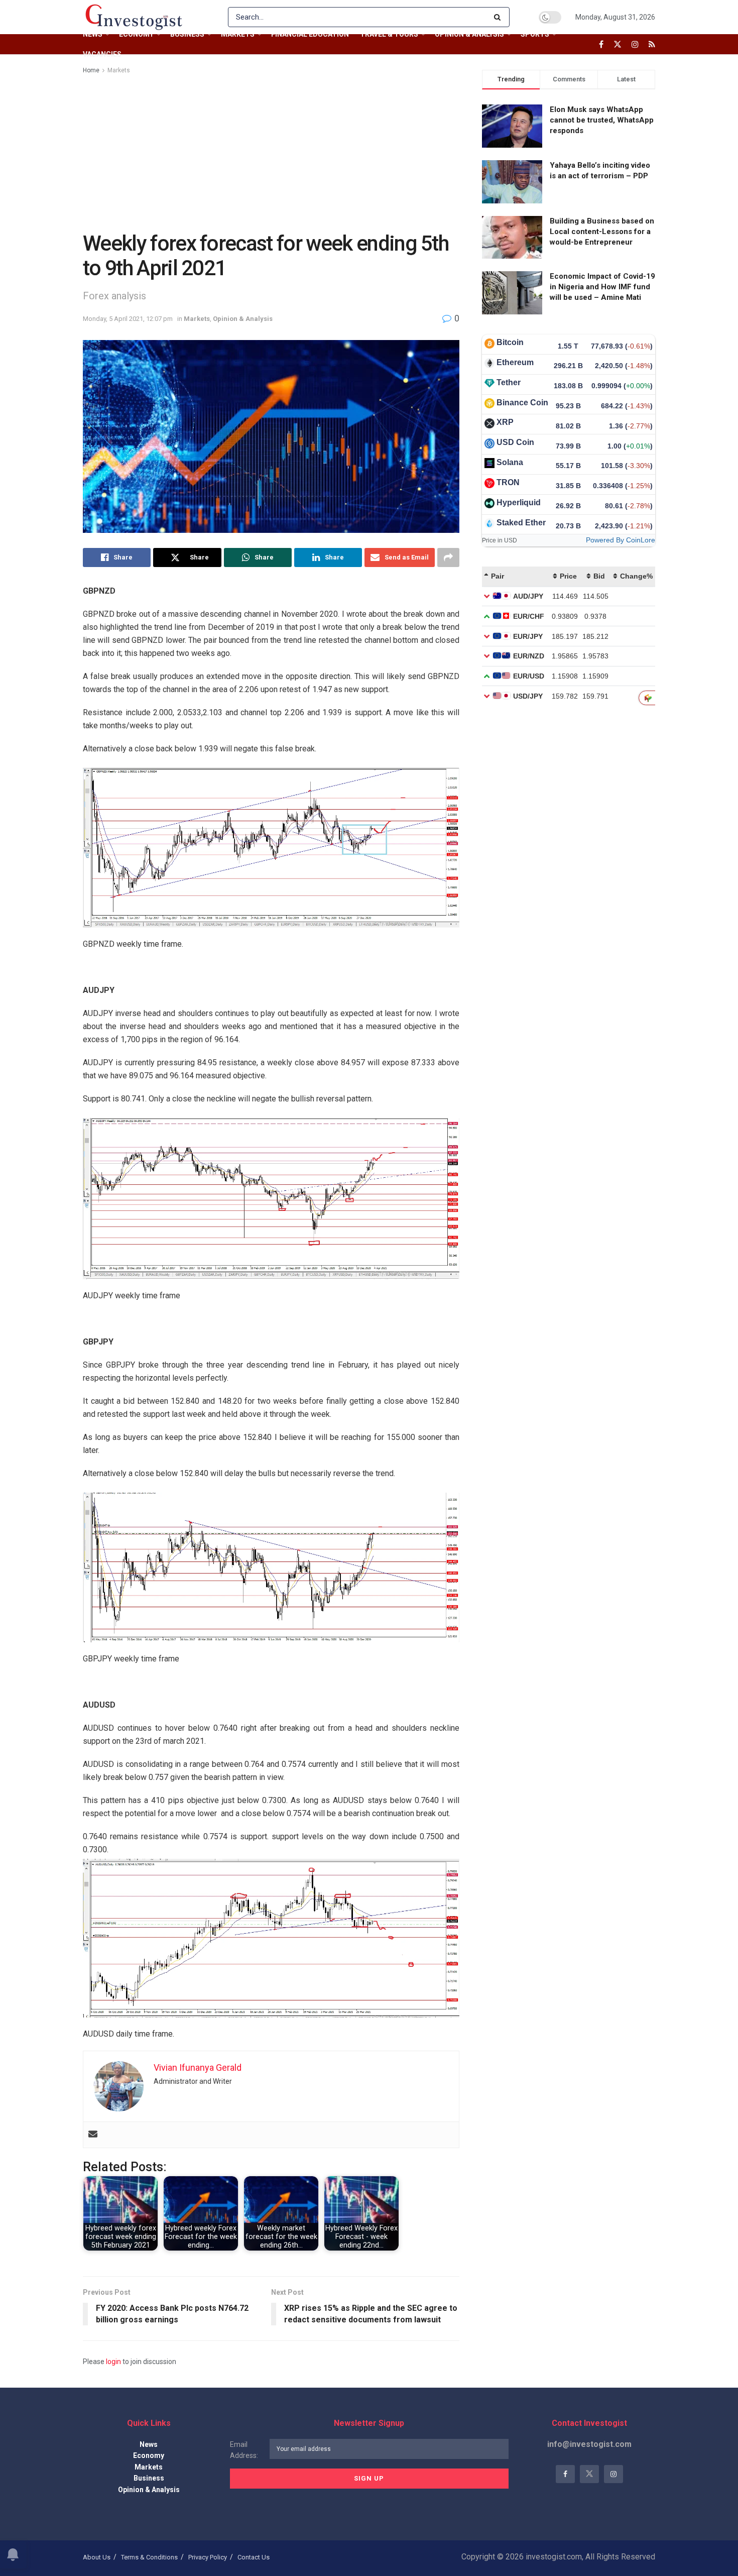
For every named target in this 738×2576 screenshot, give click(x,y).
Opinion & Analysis (469, 34)
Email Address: (244, 2450)
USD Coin (515, 442)
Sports (535, 34)
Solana (510, 462)
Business (187, 34)
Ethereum (515, 362)
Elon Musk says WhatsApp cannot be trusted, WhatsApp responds (602, 120)
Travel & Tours (389, 34)
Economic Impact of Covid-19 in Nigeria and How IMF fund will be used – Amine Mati (602, 287)
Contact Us (254, 2557)
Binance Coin (522, 403)
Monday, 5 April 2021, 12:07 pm (128, 319)
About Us (97, 2557)
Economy (136, 34)
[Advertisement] (271, 151)
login (113, 2362)
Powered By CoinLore (621, 540)
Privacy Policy (208, 2557)
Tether (509, 382)
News (93, 34)
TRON (508, 482)
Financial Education (310, 34)
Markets (238, 34)
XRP (505, 422)
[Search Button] (499, 17)
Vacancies (102, 54)
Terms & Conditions (149, 2557)
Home (91, 70)
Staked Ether (521, 523)
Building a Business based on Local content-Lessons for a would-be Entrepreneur (602, 232)
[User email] (93, 2135)
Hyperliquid (519, 502)
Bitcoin (510, 342)
